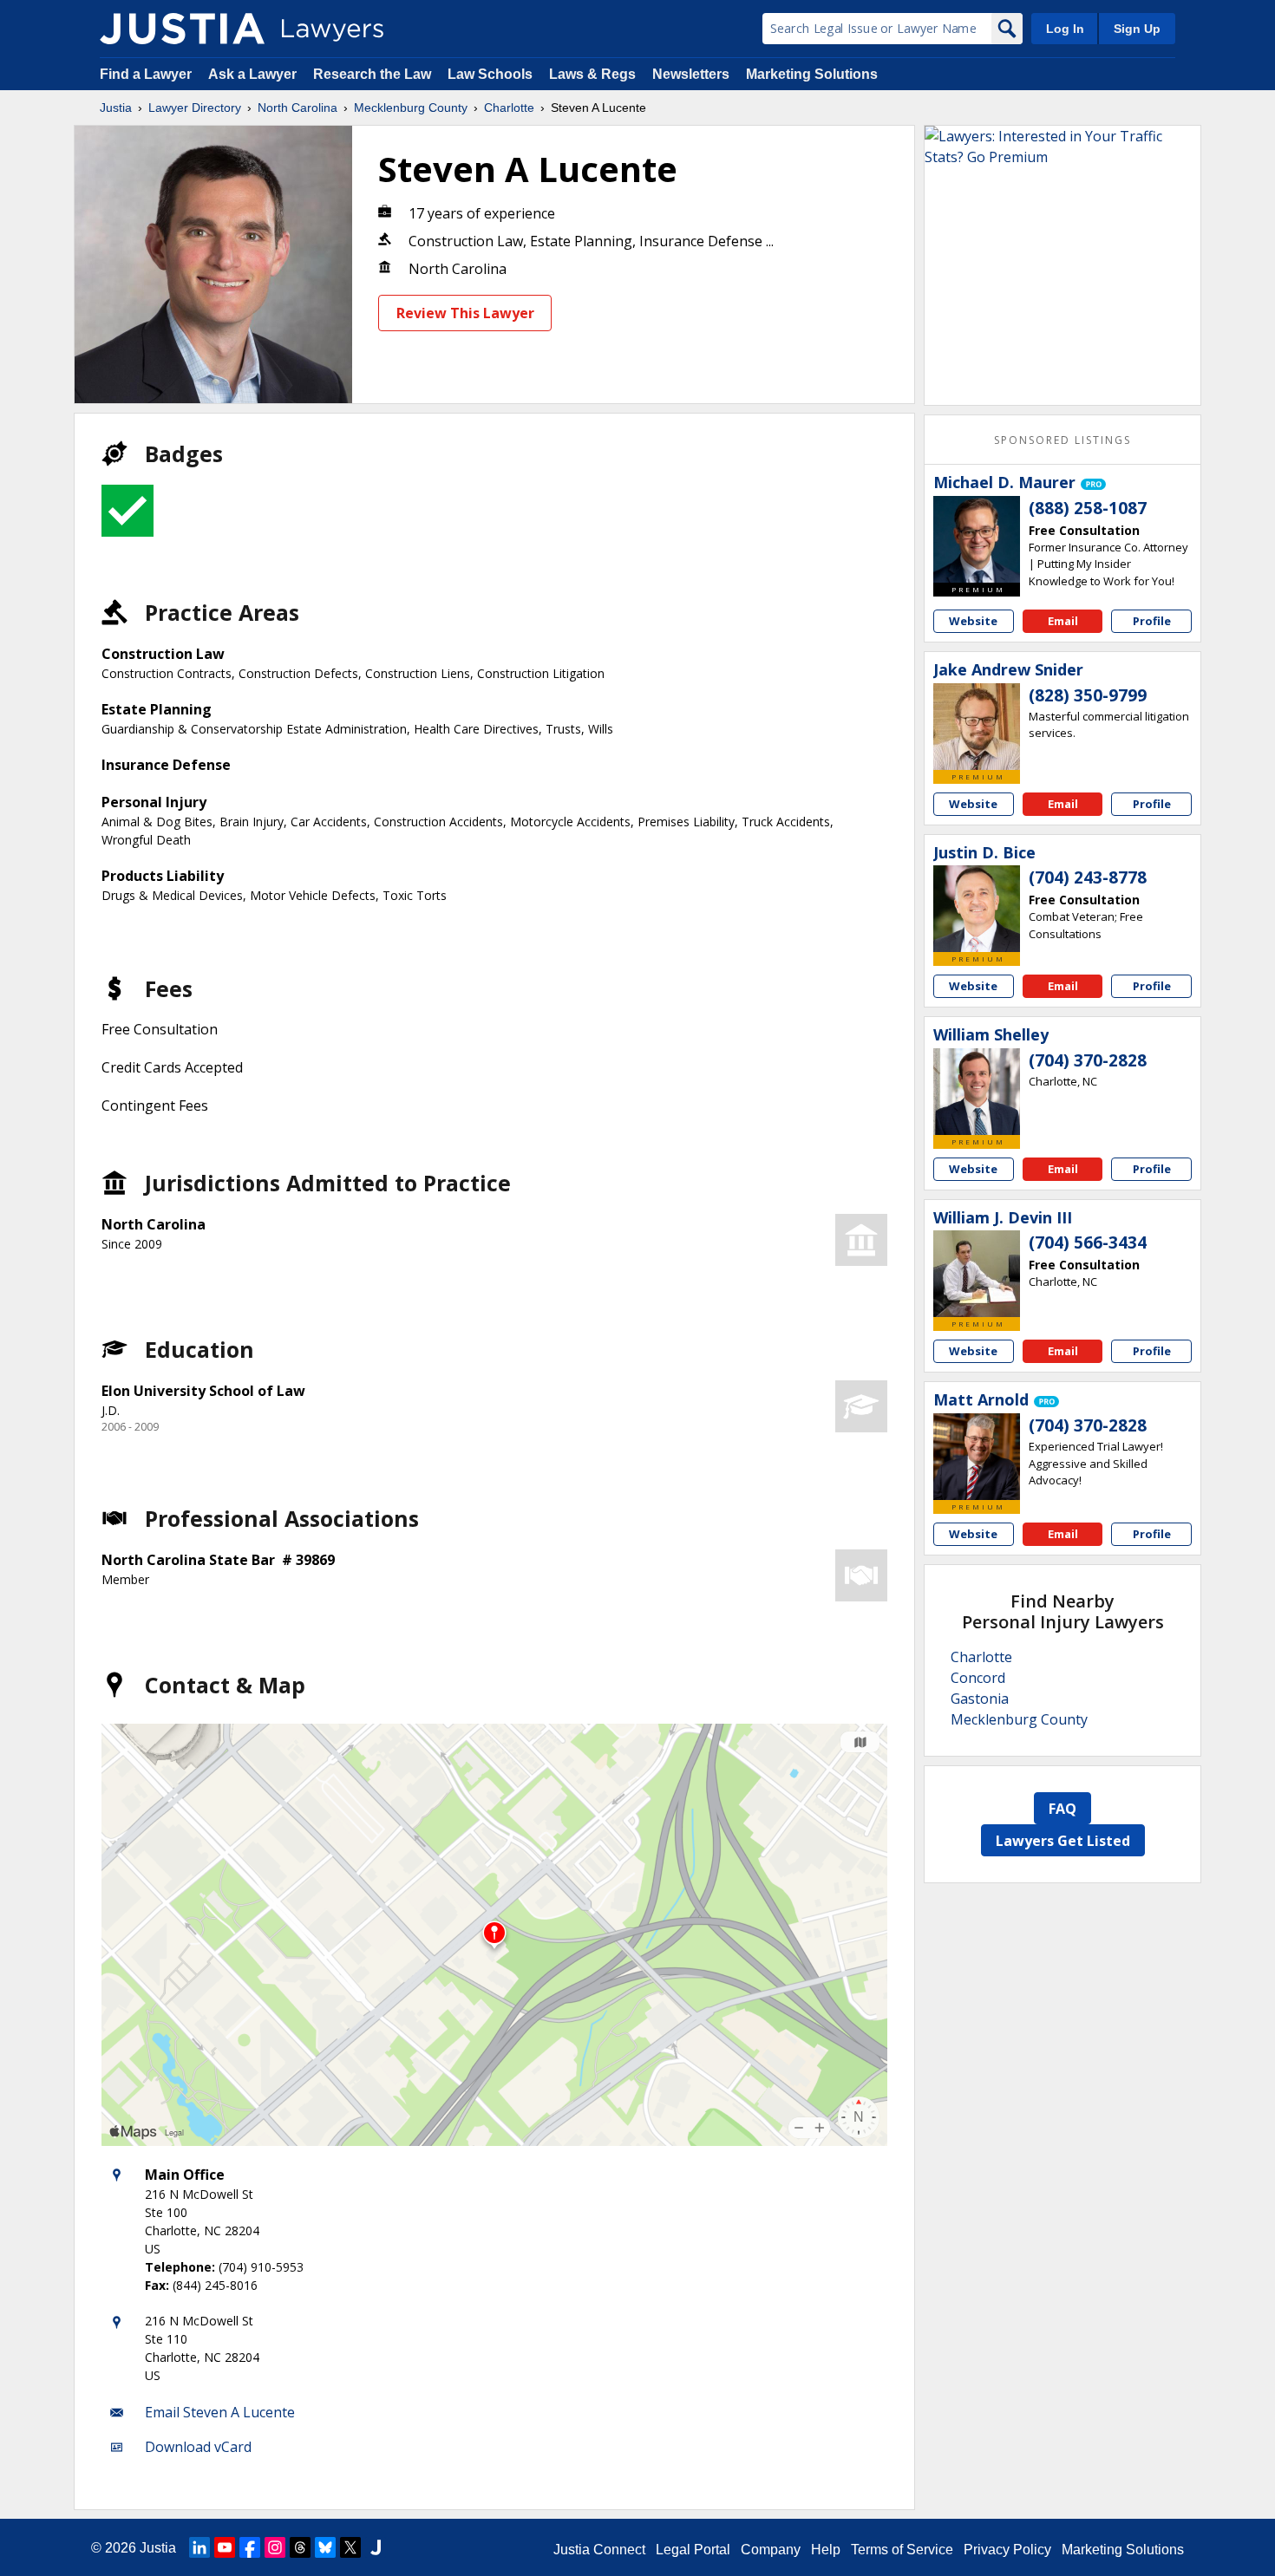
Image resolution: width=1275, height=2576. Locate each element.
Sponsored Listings (1062, 440)
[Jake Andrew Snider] (977, 727)
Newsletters (691, 74)
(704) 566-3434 (1088, 1242)
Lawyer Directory (195, 108)
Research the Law (372, 74)
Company (771, 2550)
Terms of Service (902, 2550)
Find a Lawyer (146, 74)
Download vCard (198, 2447)
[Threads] (300, 2547)
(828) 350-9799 (1088, 695)
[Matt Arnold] (977, 1457)
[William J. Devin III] (977, 1274)
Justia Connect (599, 2550)
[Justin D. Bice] (977, 909)
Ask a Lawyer (254, 74)
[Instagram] (275, 2547)
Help (826, 2550)
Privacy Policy (1007, 2550)
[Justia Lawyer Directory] (182, 29)
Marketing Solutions (812, 74)
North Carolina (297, 108)
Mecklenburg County (411, 108)
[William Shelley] (977, 1092)
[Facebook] (250, 2547)
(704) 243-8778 (1088, 877)
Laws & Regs (592, 74)
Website (973, 621)
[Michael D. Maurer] (977, 539)
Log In (1065, 29)
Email (1063, 621)
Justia (116, 108)
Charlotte (509, 108)
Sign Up (1137, 29)
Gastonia (980, 1699)
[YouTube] (225, 2547)
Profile (1152, 621)
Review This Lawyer (465, 313)
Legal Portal (693, 2550)
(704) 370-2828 (1088, 1060)
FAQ (1062, 1809)
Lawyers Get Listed (1063, 1841)
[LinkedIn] (199, 2547)
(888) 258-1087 (1088, 508)
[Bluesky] (325, 2547)
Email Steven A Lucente (220, 2412)
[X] (350, 2547)
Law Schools (490, 74)
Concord (978, 1678)
